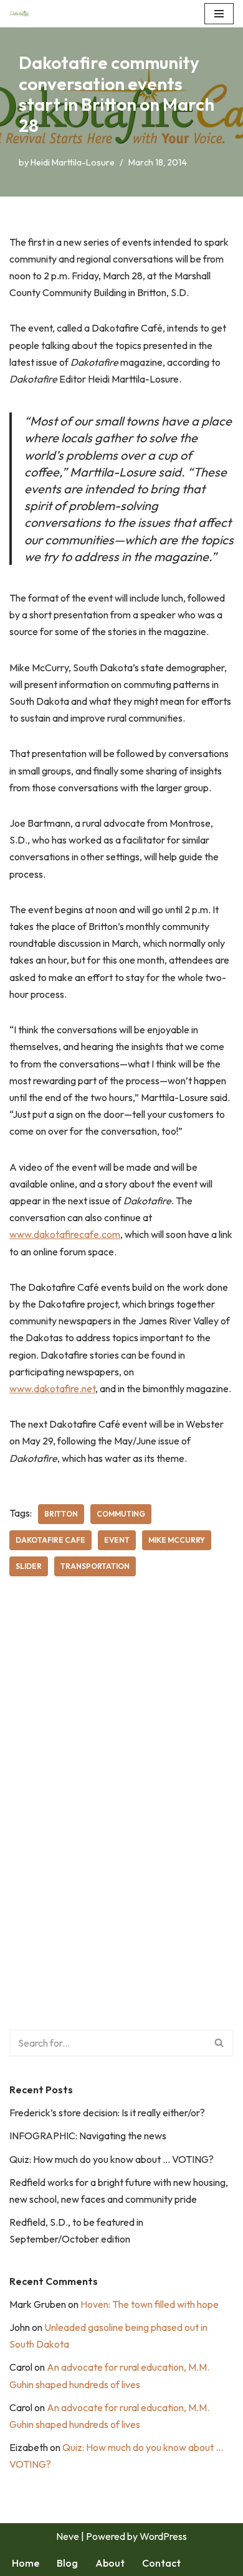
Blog (67, 2563)
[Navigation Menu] (219, 14)
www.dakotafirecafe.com (65, 1234)
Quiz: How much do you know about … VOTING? (112, 2159)
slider (29, 1566)
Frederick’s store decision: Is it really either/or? (107, 2113)
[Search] (220, 2043)
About (110, 2563)
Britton (61, 1514)
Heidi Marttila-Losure (73, 162)
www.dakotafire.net (52, 1388)
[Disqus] (121, 1775)
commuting (121, 1514)
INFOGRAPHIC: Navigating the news (88, 2136)
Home (26, 2563)
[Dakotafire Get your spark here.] (19, 14)
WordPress (163, 2536)
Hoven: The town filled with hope (150, 2304)
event (117, 1540)
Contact (161, 2563)
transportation (95, 1566)
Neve (68, 2536)
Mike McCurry (177, 1540)
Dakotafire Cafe (50, 1540)
